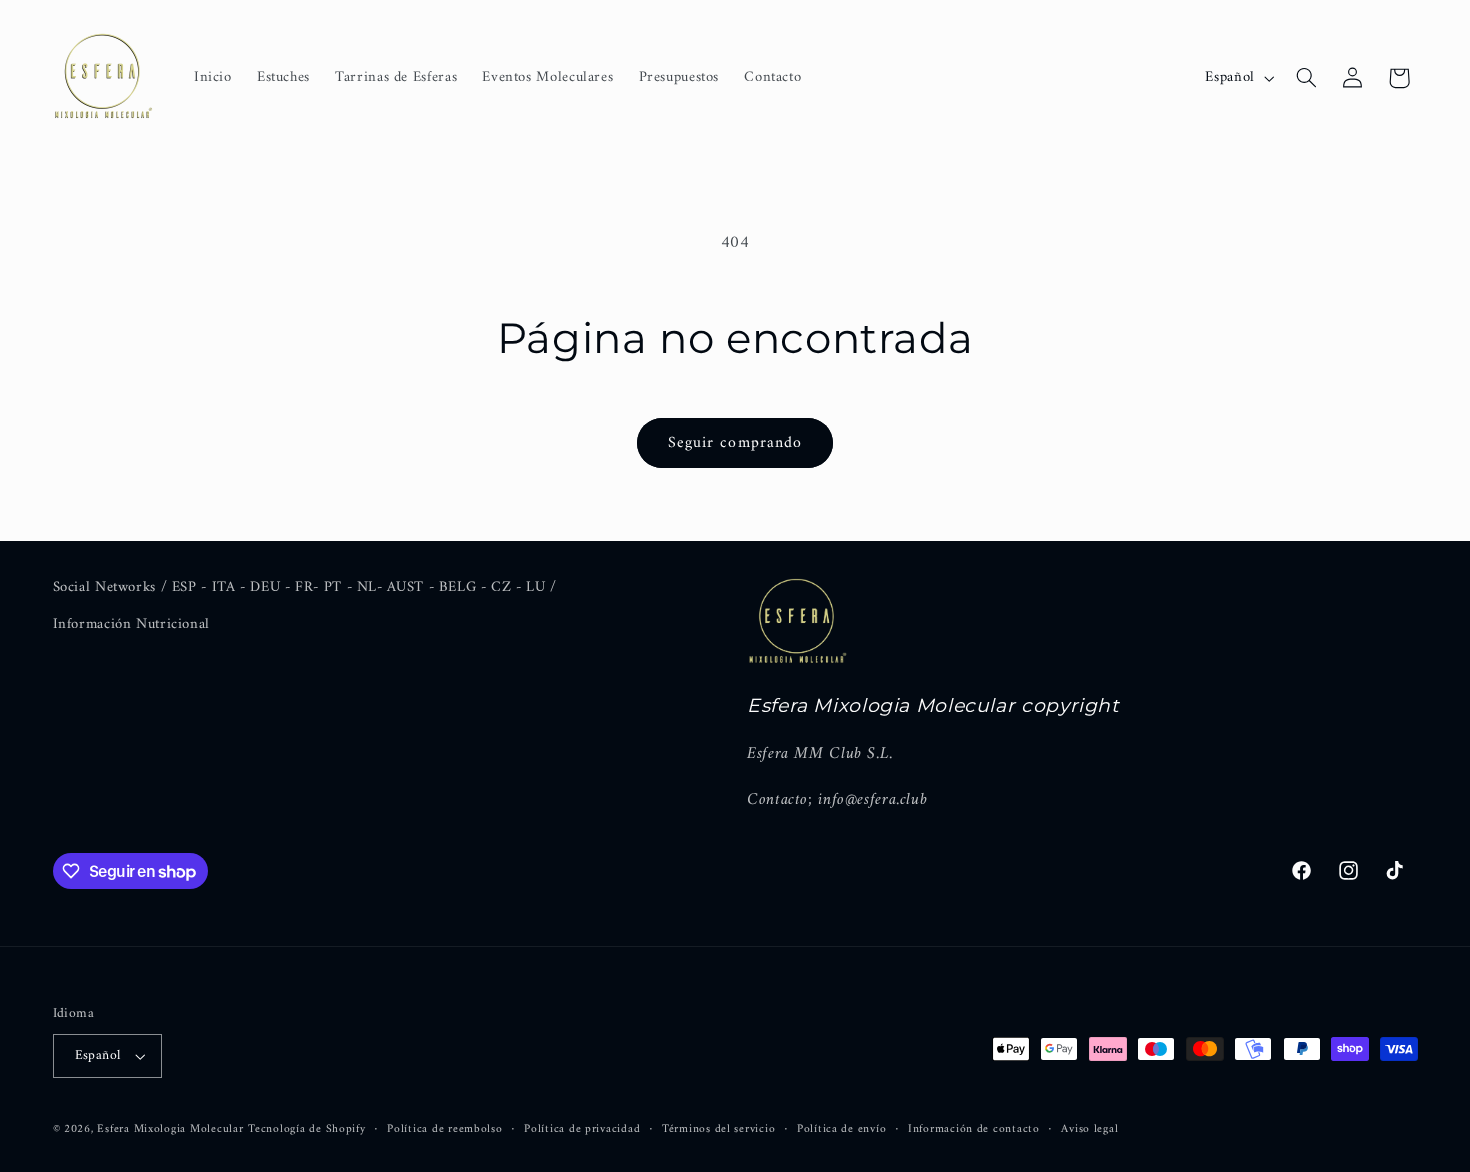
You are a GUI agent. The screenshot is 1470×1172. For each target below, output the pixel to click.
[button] (1306, 78)
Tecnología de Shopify (306, 1129)
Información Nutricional (132, 624)
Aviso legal (1089, 1129)
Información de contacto (974, 1129)
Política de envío (842, 1129)
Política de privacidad (582, 1129)
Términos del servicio (718, 1129)
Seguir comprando (735, 443)
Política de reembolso (444, 1129)
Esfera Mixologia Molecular (170, 1129)
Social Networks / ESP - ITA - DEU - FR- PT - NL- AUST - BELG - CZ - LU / (305, 587)
